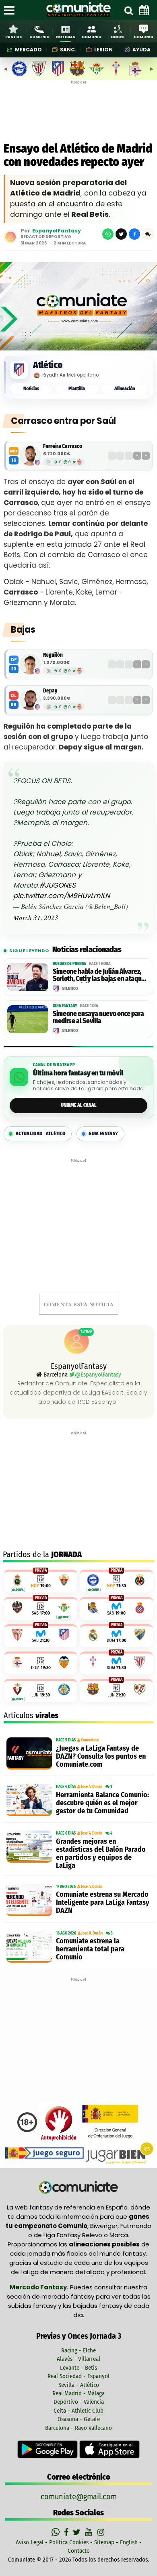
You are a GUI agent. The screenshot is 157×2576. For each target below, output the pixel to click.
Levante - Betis (78, 2368)
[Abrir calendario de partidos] (144, 10)
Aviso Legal (30, 2542)
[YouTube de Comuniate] (90, 2532)
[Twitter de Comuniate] (78, 2532)
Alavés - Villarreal (78, 2359)
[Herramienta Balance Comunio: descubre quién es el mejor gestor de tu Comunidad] (29, 1800)
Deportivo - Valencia (79, 2402)
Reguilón (53, 655)
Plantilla (77, 389)
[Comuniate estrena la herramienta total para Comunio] (29, 1947)
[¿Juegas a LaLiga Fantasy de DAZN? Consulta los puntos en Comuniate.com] (29, 1753)
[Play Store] (48, 2449)
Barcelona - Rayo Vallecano (78, 2428)
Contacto (79, 2551)
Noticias (31, 389)
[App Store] (109, 2449)
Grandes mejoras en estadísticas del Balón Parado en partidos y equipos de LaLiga (101, 1853)
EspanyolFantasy (57, 231)
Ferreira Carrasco (63, 446)
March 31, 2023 (36, 917)
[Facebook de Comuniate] (67, 2532)
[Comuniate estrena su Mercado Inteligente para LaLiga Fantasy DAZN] (29, 1900)
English (129, 2542)
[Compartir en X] (121, 234)
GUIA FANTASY (103, 1134)
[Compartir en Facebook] (134, 234)
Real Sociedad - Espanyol (78, 2376)
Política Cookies (69, 2542)
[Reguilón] (30, 664)
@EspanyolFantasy (98, 1375)
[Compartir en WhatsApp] (108, 234)
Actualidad (41, 1134)
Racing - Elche (78, 2350)
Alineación (125, 389)
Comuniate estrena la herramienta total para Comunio (90, 1949)
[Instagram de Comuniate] (101, 2532)
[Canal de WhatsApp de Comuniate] (57, 2532)
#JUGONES (57, 885)
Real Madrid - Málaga (78, 2393)
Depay (50, 691)
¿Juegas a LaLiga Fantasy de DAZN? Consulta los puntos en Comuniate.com (101, 1756)
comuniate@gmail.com (79, 2497)
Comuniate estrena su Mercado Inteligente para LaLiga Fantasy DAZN (103, 1902)
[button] (148, 234)
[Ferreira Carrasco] (30, 456)
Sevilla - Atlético (79, 2385)
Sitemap (104, 2542)
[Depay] (30, 700)
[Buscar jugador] (128, 10)
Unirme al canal (79, 1105)
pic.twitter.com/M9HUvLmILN (62, 896)
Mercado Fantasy (38, 2287)
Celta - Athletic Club (78, 2411)
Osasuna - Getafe (79, 2419)
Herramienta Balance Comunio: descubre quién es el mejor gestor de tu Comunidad (102, 1803)
